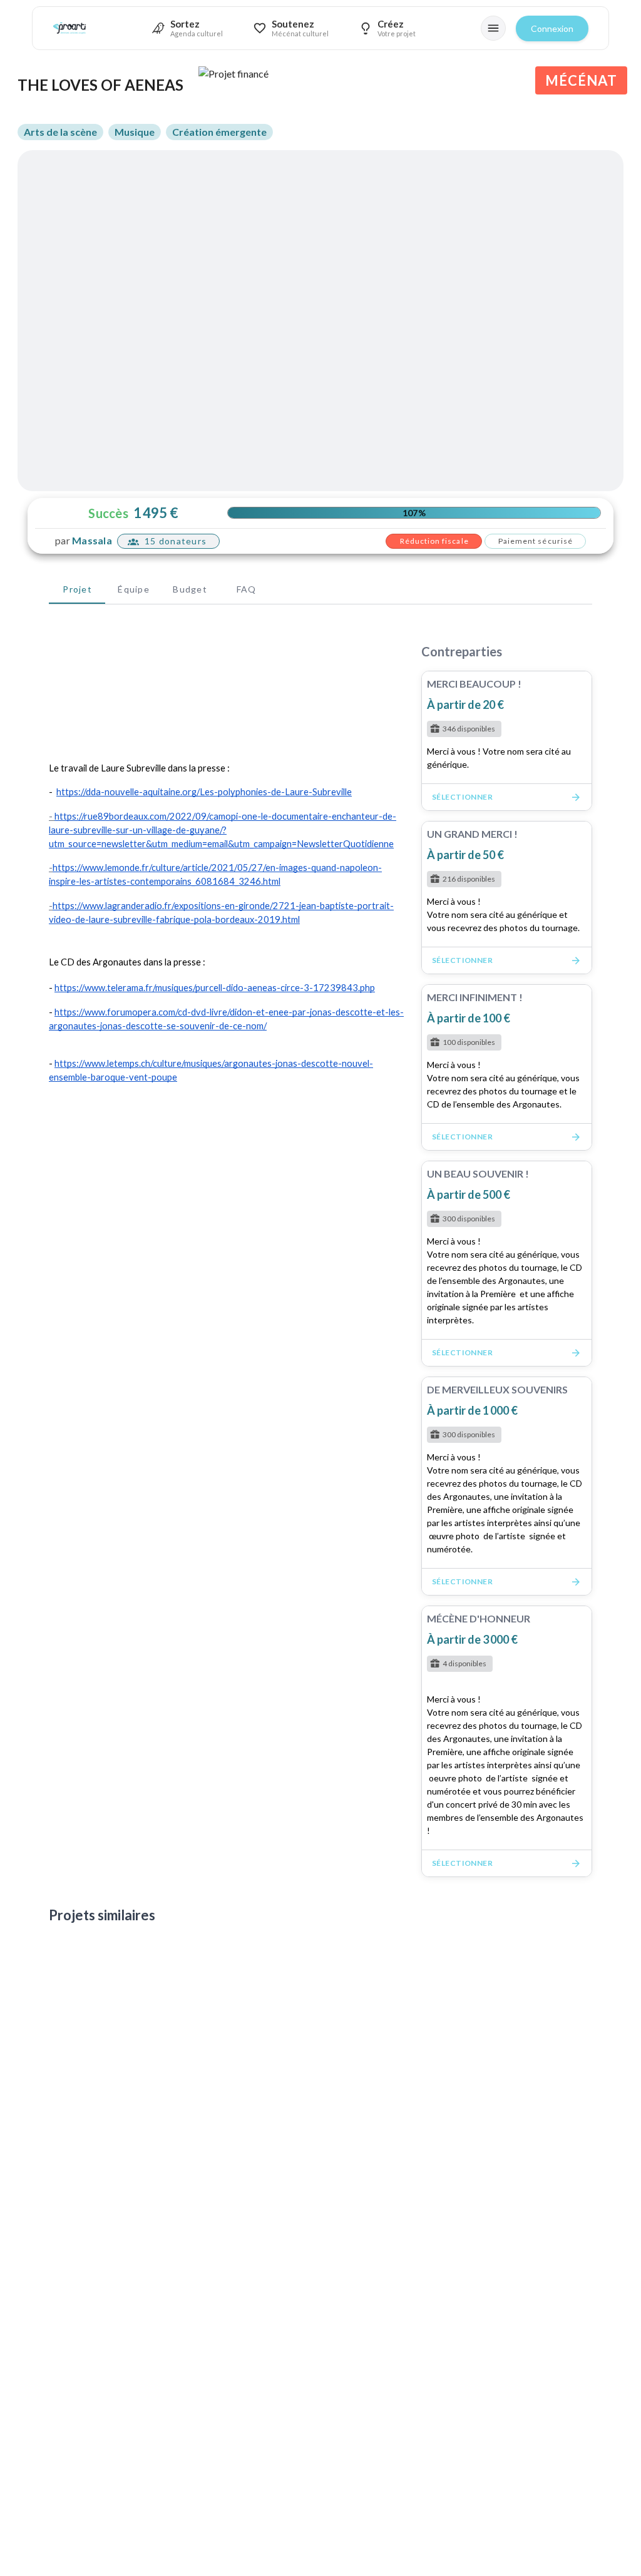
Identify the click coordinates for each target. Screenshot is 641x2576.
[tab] (77, 589)
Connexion (552, 28)
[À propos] (493, 28)
